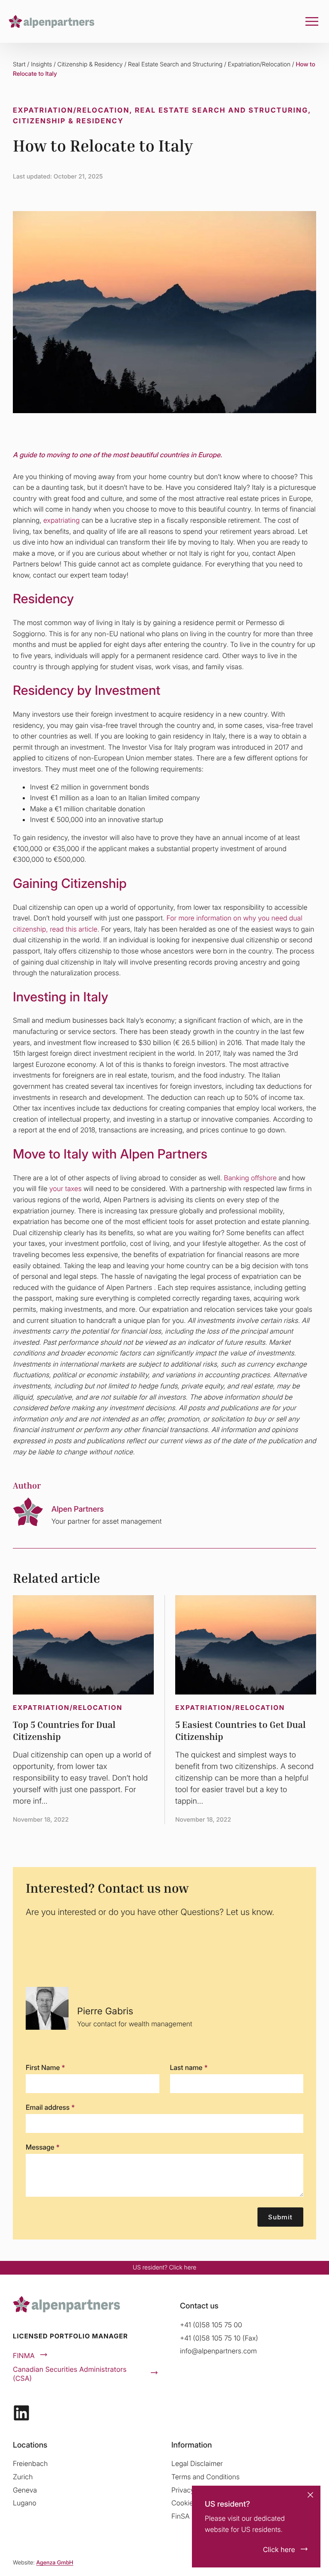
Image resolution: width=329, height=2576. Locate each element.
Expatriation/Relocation (259, 64)
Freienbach (30, 2463)
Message (43, 2147)
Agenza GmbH (55, 2563)
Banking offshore (250, 1178)
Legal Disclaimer (197, 2463)
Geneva (25, 2490)
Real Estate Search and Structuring (175, 64)
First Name (45, 2067)
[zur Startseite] (51, 21)
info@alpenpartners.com (218, 2351)
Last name (189, 2067)
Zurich (23, 2477)
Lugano (25, 2503)
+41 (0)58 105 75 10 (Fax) (219, 2338)
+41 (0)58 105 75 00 (211, 2325)
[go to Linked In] (21, 2413)
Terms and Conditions (205, 2477)
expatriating (61, 520)
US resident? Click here (164, 2268)
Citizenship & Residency (90, 64)
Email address (50, 2107)
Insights (41, 64)
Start (19, 64)
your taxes (65, 1188)
